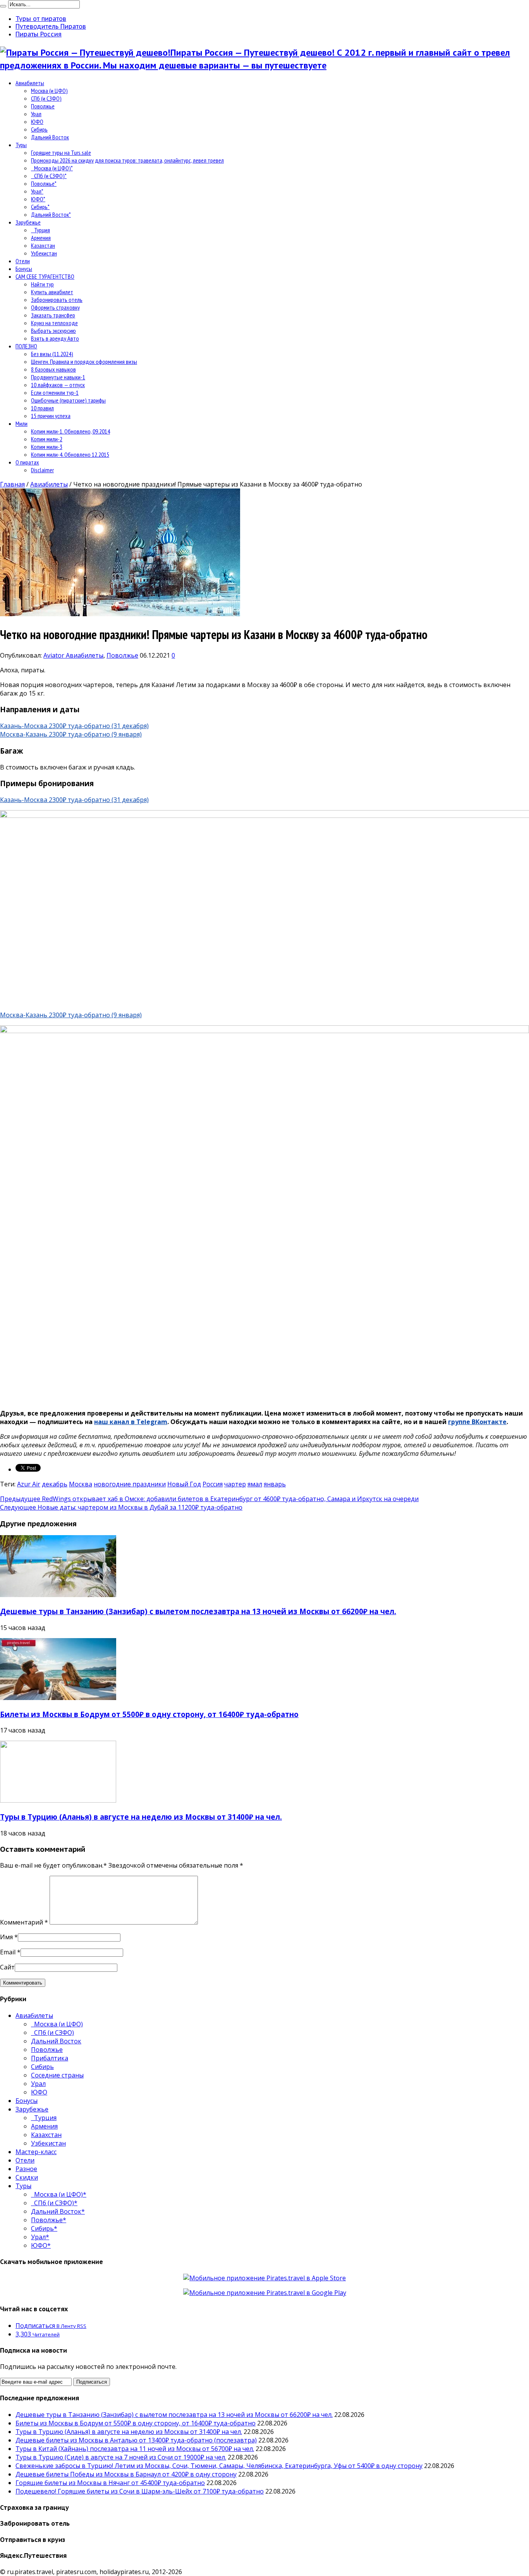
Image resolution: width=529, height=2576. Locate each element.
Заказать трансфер (53, 315)
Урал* (37, 191)
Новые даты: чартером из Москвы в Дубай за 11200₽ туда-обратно (121, 1507)
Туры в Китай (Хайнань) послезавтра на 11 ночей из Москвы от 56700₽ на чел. (135, 2449)
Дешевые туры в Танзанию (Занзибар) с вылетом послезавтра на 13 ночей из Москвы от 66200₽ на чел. (198, 1611)
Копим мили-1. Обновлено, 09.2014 (70, 431)
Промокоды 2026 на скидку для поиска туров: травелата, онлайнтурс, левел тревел (127, 160)
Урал (36, 114)
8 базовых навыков (53, 369)
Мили (21, 423)
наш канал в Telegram (131, 1422)
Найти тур (42, 284)
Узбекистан (44, 253)
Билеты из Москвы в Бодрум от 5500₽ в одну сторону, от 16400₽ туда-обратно (149, 1714)
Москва (81, 1484)
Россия (213, 1484)
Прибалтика (50, 2058)
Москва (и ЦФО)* (52, 168)
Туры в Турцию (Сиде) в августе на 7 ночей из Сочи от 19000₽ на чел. (121, 2457)
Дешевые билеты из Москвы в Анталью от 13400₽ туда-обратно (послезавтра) (136, 2440)
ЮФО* (38, 199)
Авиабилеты (30, 83)
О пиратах (27, 462)
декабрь (55, 1484)
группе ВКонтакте (477, 1422)
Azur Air (29, 1484)
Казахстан (43, 245)
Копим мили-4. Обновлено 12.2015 (70, 454)
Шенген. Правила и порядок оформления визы (84, 362)
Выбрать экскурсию (53, 331)
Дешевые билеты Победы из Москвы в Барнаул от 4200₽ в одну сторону (126, 2474)
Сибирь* (40, 207)
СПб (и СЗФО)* (49, 176)
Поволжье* (44, 183)
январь (275, 1484)
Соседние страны (57, 2075)
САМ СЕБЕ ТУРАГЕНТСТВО (45, 276)
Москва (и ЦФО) (49, 91)
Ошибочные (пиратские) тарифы (68, 400)
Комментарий (24, 1922)
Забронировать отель (57, 300)
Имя (6, 1937)
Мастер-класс (36, 2152)
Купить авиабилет (52, 292)
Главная (12, 484)
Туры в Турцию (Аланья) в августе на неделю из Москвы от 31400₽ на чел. (141, 1817)
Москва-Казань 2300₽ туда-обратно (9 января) (71, 734)
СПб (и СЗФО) (46, 98)
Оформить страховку (55, 307)
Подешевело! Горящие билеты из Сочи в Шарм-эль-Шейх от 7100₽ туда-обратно (140, 2491)
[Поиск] (3, 6)
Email (8, 1952)
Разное (26, 2169)
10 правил (42, 408)
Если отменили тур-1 (55, 392)
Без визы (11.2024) (52, 354)
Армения (41, 238)
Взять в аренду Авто (55, 338)
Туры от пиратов (41, 19)
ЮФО (37, 122)
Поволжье (43, 106)
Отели (23, 261)
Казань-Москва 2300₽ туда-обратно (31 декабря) (74, 726)
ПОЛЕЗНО (26, 346)
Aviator (55, 655)
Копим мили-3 (47, 447)
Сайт (7, 1967)
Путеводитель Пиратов (51, 26)
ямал (255, 1484)
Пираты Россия (39, 34)
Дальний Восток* (51, 214)
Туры (21, 145)
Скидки (27, 2177)
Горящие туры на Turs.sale (61, 153)
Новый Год (184, 1484)
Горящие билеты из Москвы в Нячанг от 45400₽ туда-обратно (110, 2483)
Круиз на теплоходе (54, 323)
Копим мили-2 (47, 439)
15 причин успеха (51, 416)
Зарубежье (28, 222)
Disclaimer (42, 470)
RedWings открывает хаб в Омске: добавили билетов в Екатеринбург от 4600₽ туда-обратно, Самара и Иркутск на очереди (209, 1499)
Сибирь (39, 129)
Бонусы (24, 269)
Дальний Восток (50, 137)
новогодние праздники (130, 1484)
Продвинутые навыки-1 (58, 377)
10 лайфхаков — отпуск (58, 385)
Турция (40, 230)
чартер (235, 1484)
